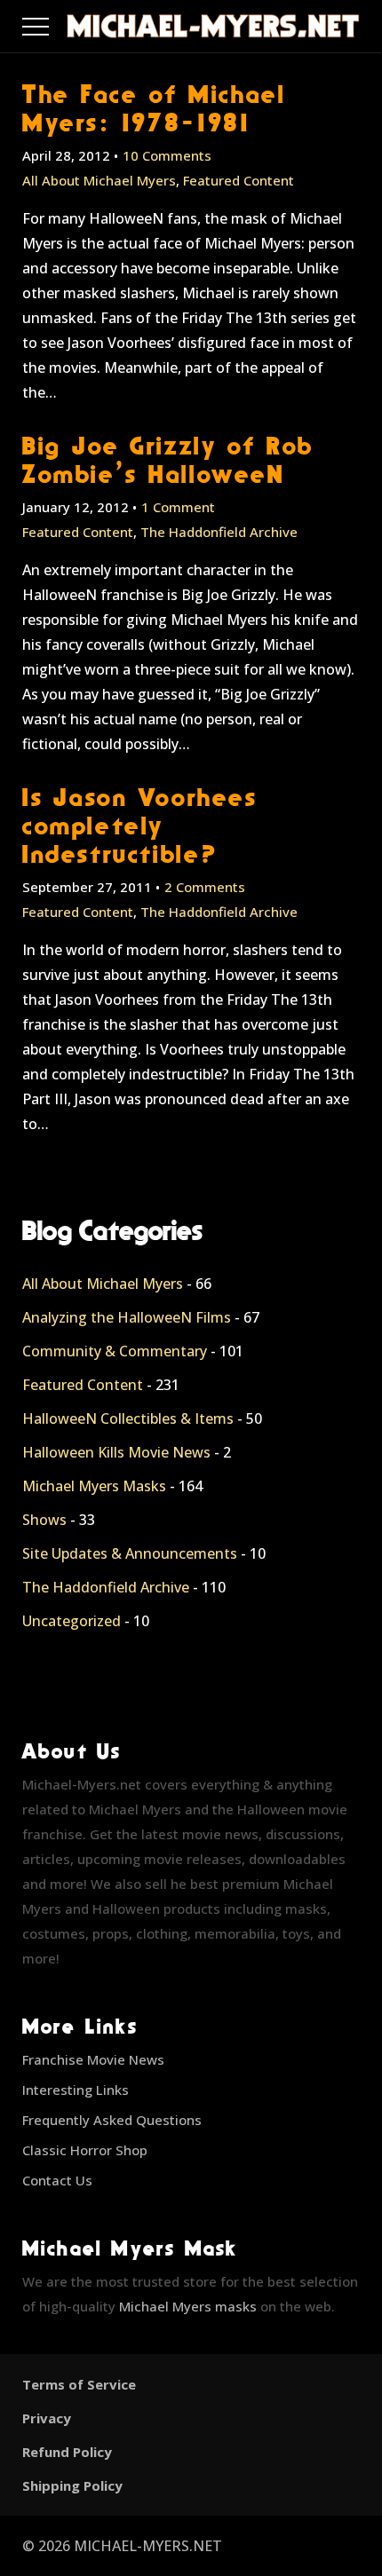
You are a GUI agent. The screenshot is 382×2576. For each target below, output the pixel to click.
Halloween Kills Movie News (116, 1452)
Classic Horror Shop (85, 2150)
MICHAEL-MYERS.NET (148, 2546)
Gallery (56, 22)
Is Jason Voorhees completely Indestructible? (140, 825)
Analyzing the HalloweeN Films (127, 1317)
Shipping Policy (72, 2485)
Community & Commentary (115, 1351)
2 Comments (205, 887)
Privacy (47, 2418)
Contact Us (57, 2180)
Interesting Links (76, 2090)
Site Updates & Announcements (130, 1553)
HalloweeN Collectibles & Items (128, 1418)
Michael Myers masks (188, 2306)
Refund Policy (67, 2452)
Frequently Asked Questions (112, 2120)
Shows (44, 1520)
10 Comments (167, 155)
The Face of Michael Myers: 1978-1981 (154, 108)
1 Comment (178, 507)
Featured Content (239, 180)
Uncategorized (72, 1621)
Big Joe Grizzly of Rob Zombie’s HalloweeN (168, 459)
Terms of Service (79, 2384)
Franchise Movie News (93, 2059)
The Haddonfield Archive (219, 532)
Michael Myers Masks (94, 1486)
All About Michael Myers (99, 180)
